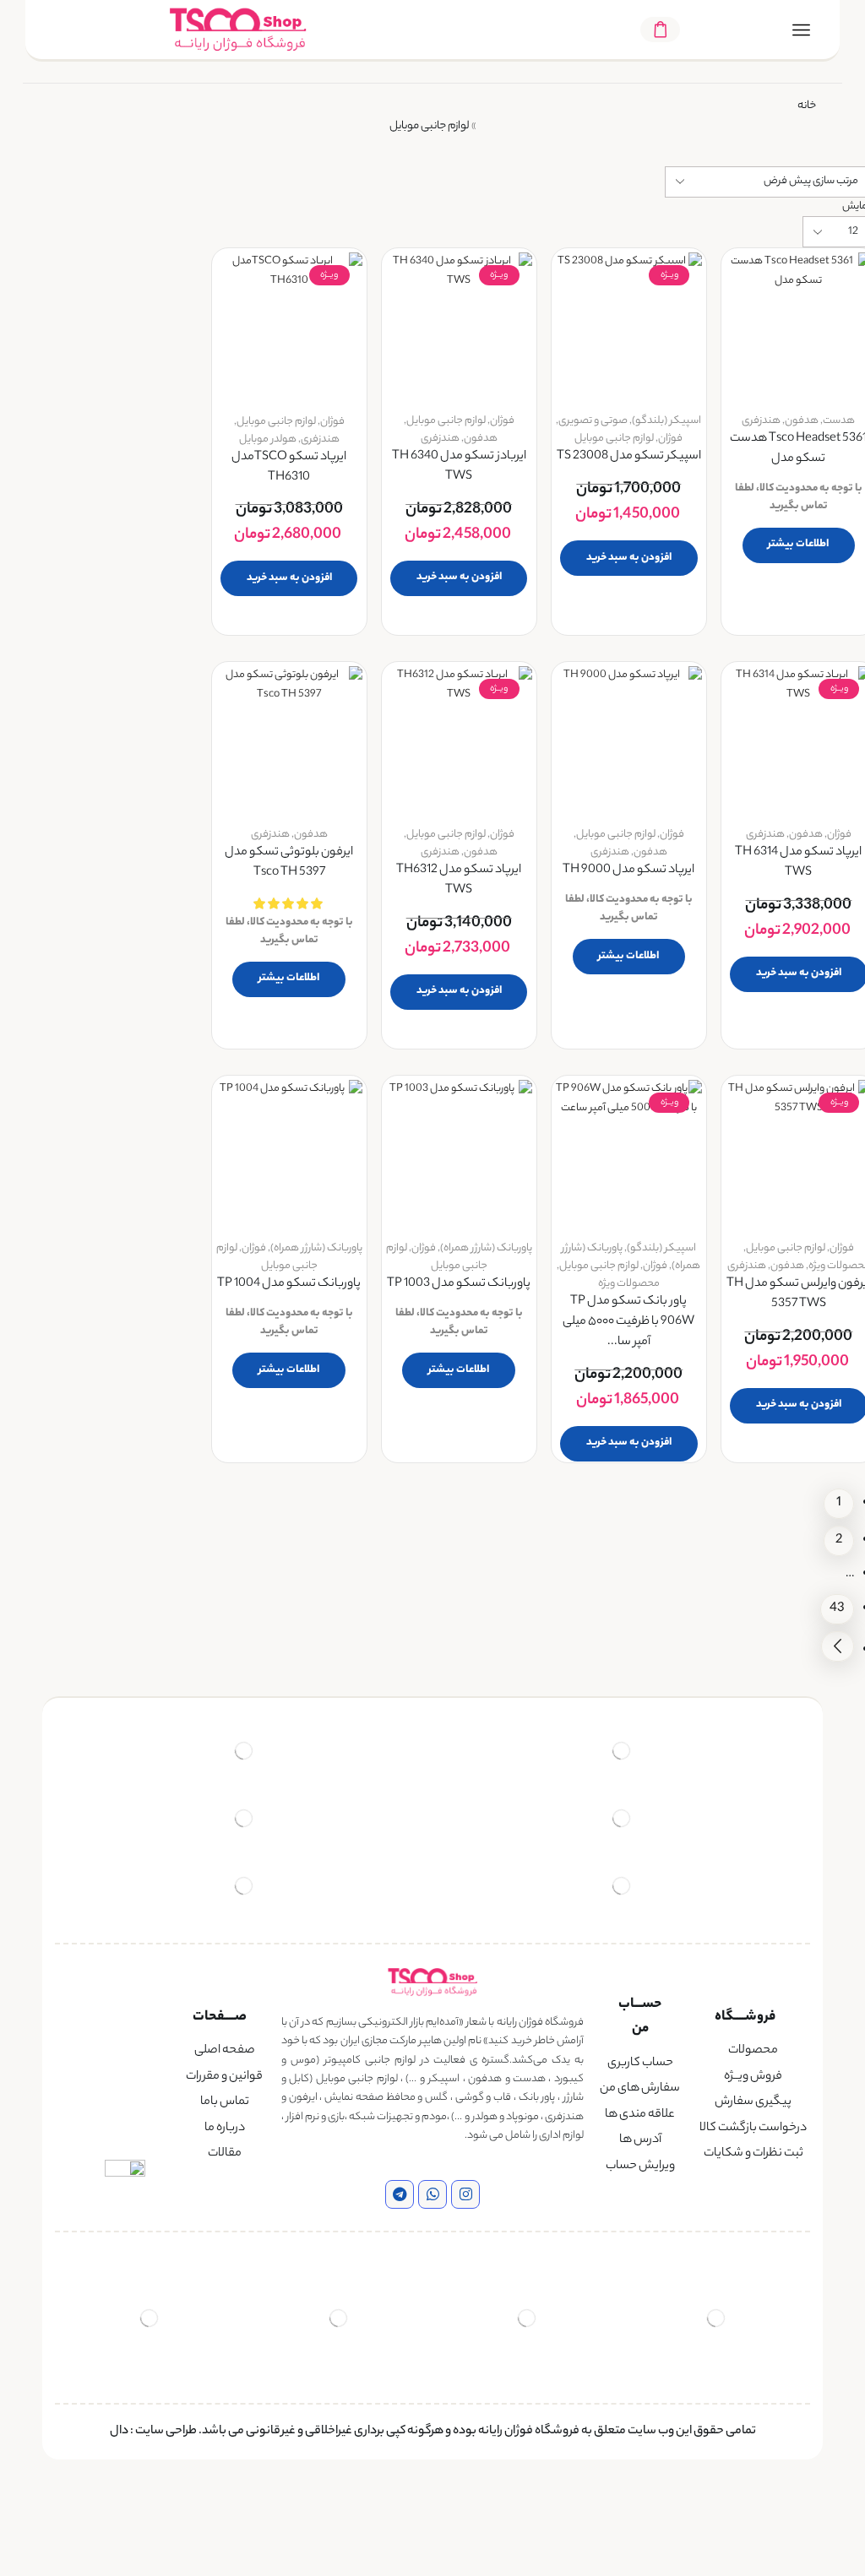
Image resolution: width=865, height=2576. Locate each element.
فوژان (670, 439)
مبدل (149, 718)
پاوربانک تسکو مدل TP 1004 (289, 1285)
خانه (807, 106)
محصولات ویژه (629, 1284)
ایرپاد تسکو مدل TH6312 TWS (459, 881)
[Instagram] (465, 2194)
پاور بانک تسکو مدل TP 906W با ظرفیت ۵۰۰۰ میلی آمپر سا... (628, 1323)
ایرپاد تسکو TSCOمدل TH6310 (289, 468)
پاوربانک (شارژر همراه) (486, 1248)
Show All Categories (113, 275)
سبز (143, 1208)
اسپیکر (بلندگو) (666, 421)
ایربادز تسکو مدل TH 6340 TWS (459, 467)
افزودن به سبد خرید (629, 558)
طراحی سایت (166, 2432)
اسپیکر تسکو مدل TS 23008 (629, 457)
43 (837, 1609)
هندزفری (761, 421)
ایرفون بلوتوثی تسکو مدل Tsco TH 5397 (289, 863)
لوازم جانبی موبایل (614, 439)
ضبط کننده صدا (126, 631)
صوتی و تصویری (593, 421)
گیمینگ (143, 394)
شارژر (150, 573)
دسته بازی (139, 544)
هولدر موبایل (268, 439)
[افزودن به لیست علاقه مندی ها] (844, 288)
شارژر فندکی (134, 602)
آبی (144, 1141)
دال (119, 2432)
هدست (839, 421)
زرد (145, 1175)
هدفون (802, 421)
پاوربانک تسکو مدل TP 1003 (459, 1285)
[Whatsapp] (432, 2194)
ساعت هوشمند (127, 306)
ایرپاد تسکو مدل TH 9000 (628, 871)
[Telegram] (400, 2194)
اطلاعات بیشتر (798, 544)
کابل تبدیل (137, 660)
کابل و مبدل (134, 689)
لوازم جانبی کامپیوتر (117, 423)
